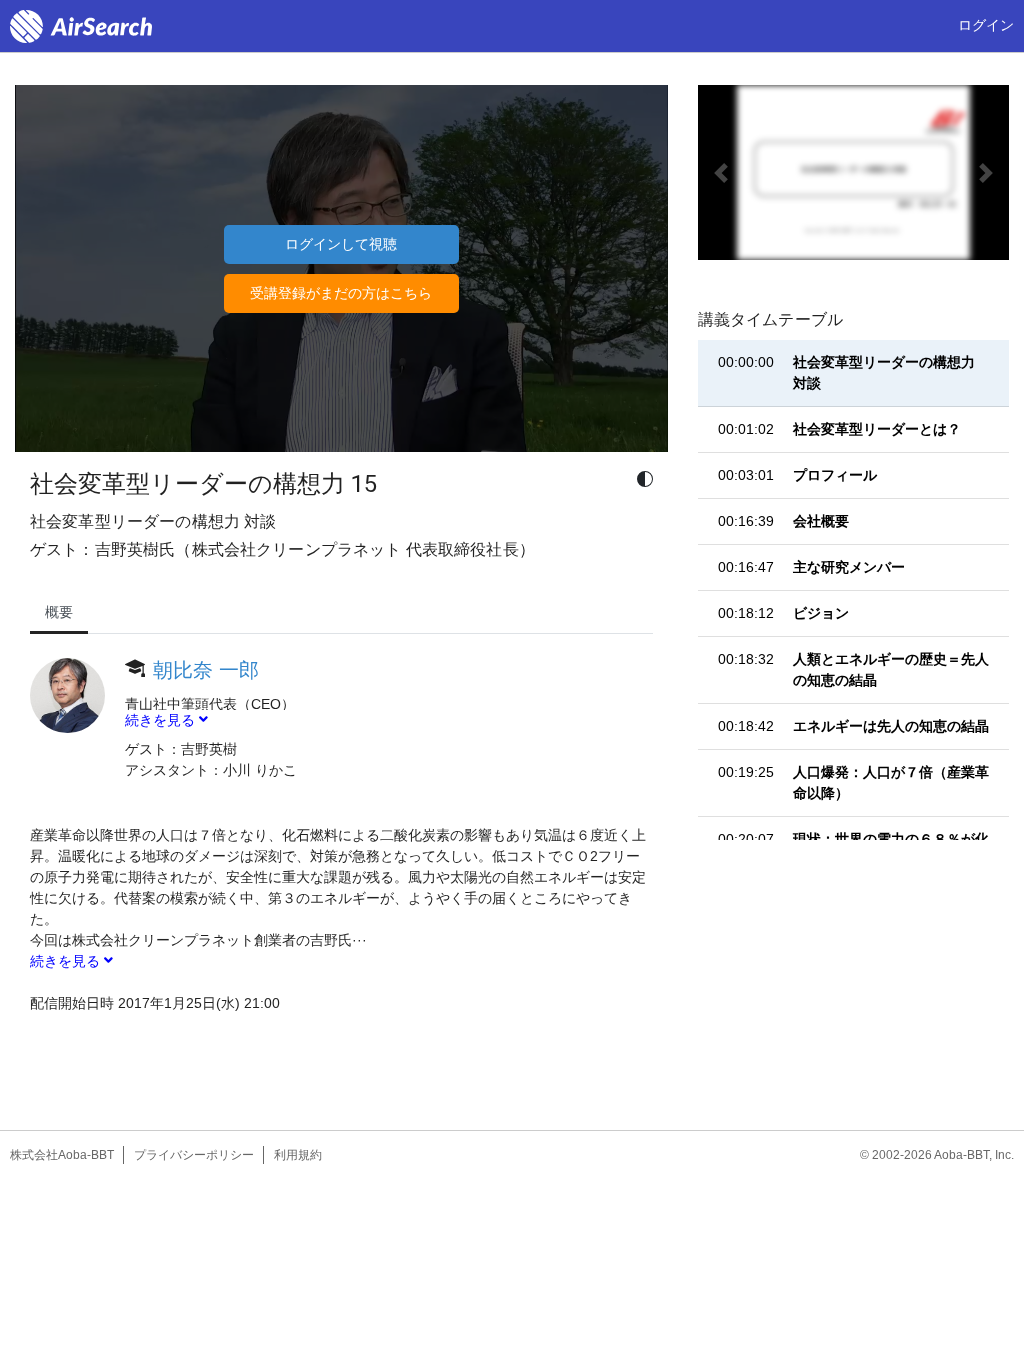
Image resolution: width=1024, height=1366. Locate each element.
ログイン (986, 25)
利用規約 (298, 1155)
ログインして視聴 (341, 244)
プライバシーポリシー (194, 1155)
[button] (721, 172)
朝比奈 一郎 (206, 670)
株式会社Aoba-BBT (62, 1155)
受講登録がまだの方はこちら (341, 293)
